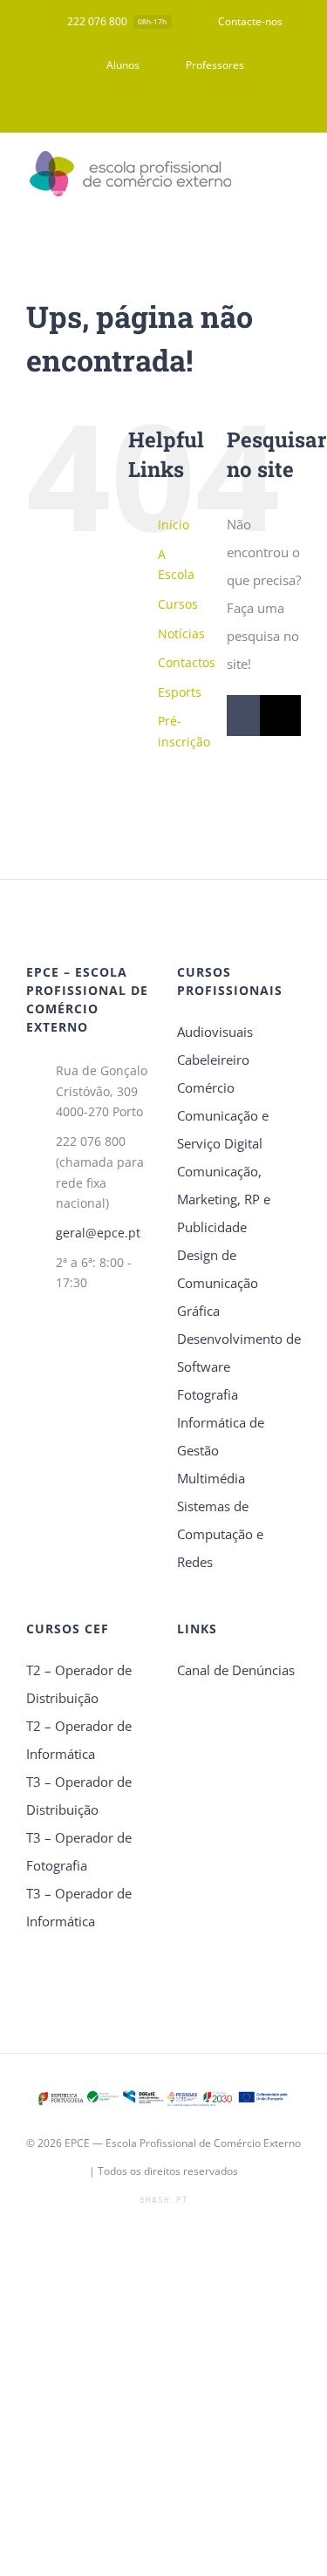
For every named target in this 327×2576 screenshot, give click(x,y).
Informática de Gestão (221, 1436)
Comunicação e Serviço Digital (223, 1129)
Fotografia (208, 1394)
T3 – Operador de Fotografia (79, 1851)
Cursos (178, 604)
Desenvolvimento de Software (239, 1353)
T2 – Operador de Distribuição (79, 1684)
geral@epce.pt (98, 1233)
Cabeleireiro (213, 1060)
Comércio (206, 1087)
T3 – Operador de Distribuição (79, 1796)
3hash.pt (164, 2200)
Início (174, 525)
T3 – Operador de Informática (79, 1907)
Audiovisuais (215, 1032)
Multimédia (211, 1478)
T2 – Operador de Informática (79, 1740)
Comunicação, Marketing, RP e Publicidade (224, 1199)
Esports (180, 692)
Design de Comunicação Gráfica (218, 1283)
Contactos (187, 662)
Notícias (181, 634)
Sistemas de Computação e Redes (220, 1534)
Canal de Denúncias (236, 1670)
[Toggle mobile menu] (294, 175)
